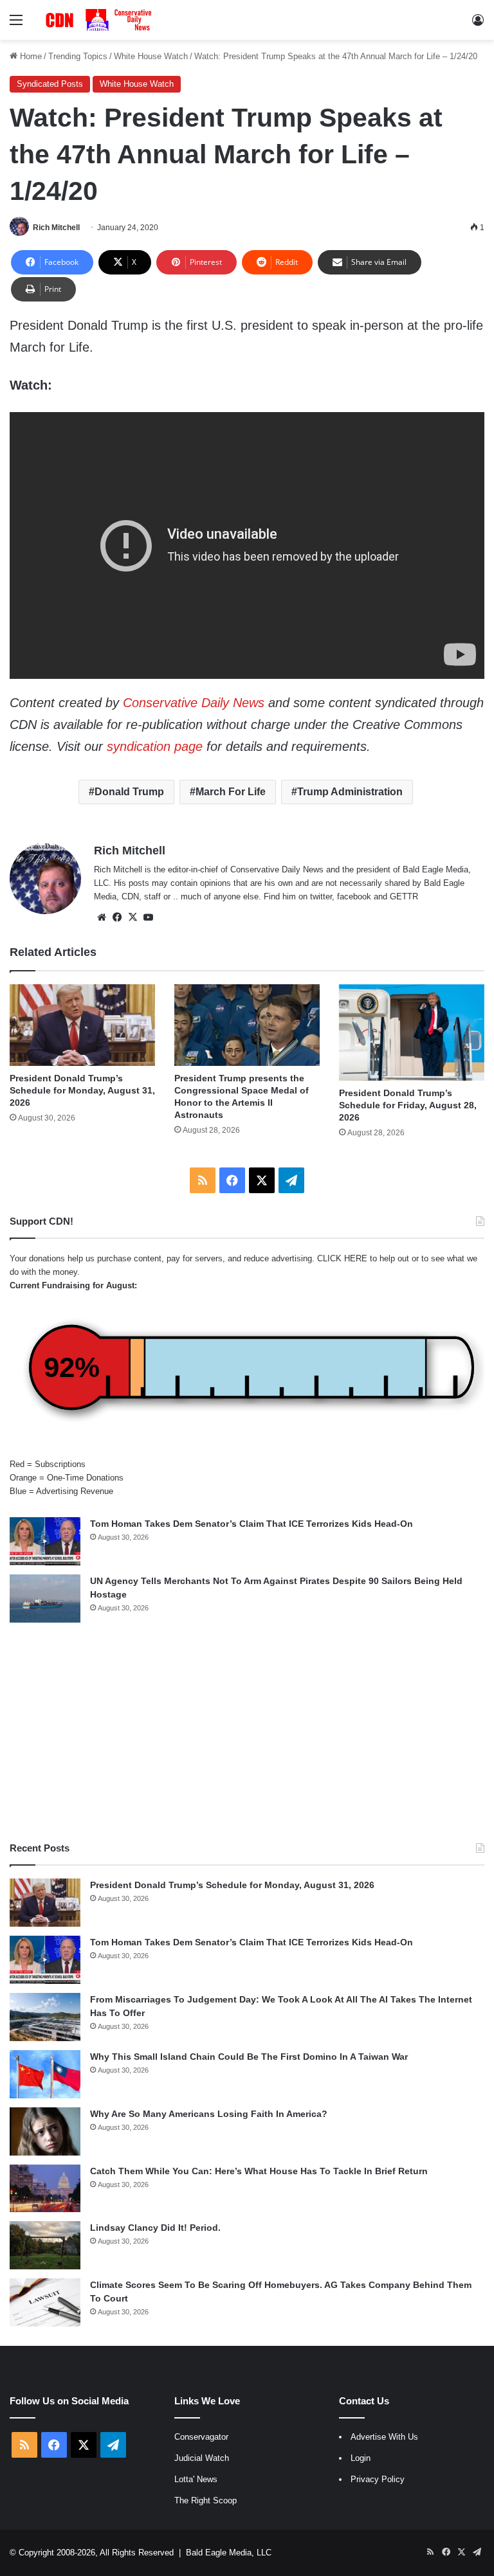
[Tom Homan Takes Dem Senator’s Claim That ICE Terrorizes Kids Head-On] (45, 1541)
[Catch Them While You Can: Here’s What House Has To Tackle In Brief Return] (45, 2188)
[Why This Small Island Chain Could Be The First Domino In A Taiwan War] (45, 2074)
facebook (354, 896)
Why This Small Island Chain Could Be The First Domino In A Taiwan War (249, 2057)
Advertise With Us (384, 2437)
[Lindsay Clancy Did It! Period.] (45, 2245)
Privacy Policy (378, 2479)
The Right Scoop (206, 2500)
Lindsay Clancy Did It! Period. (155, 2228)
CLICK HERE (342, 1258)
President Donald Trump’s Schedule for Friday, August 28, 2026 (408, 1105)
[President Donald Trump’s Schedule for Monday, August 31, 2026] (82, 1025)
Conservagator (201, 2437)
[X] (133, 917)
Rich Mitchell (56, 228)
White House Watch (151, 56)
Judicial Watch (202, 2458)
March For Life (231, 792)
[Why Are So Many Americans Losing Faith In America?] (45, 2131)
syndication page (155, 746)
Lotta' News (196, 2479)
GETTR (404, 896)
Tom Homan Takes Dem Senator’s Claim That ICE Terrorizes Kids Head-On (252, 1524)
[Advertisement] (247, 1732)
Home (30, 56)
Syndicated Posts (50, 84)
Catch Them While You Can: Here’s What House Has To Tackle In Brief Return (259, 2171)
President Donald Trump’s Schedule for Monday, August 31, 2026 (82, 1090)
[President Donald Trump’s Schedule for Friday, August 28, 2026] (412, 1033)
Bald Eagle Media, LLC (229, 2553)
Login (361, 2458)
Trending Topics (78, 56)
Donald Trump (129, 792)
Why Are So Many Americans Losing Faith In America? (209, 2114)
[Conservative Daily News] (100, 20)
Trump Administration (350, 792)
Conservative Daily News (194, 703)
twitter (321, 896)
